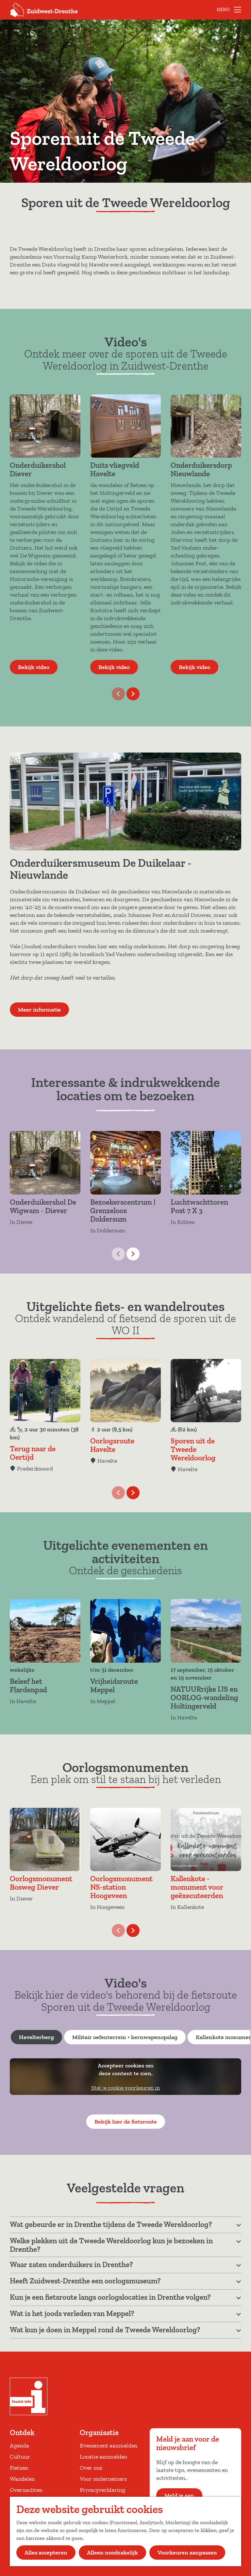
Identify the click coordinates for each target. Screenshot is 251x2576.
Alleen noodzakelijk (112, 2553)
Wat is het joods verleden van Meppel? (72, 2313)
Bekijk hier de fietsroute (126, 2122)
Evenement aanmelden (109, 2446)
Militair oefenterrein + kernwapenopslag (125, 2037)
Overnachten (26, 2490)
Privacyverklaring (102, 2490)
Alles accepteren (46, 2553)
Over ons (91, 2468)
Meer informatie (39, 1010)
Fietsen (19, 2468)
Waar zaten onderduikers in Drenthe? (71, 2264)
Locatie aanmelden (103, 2457)
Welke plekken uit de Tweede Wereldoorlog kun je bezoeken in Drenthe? (111, 2245)
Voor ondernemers (103, 2479)
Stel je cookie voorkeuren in (125, 2088)
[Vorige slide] (118, 694)
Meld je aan (179, 2495)
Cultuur (20, 2457)
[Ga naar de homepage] (44, 10)
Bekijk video (34, 667)
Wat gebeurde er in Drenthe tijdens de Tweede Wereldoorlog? (111, 2224)
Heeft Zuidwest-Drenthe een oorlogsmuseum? (85, 2281)
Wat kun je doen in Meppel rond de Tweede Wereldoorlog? (105, 2330)
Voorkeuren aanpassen (187, 2553)
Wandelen (22, 2479)
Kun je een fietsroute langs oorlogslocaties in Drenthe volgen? (110, 2297)
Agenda (19, 2446)
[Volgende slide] (133, 694)
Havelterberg (36, 2037)
